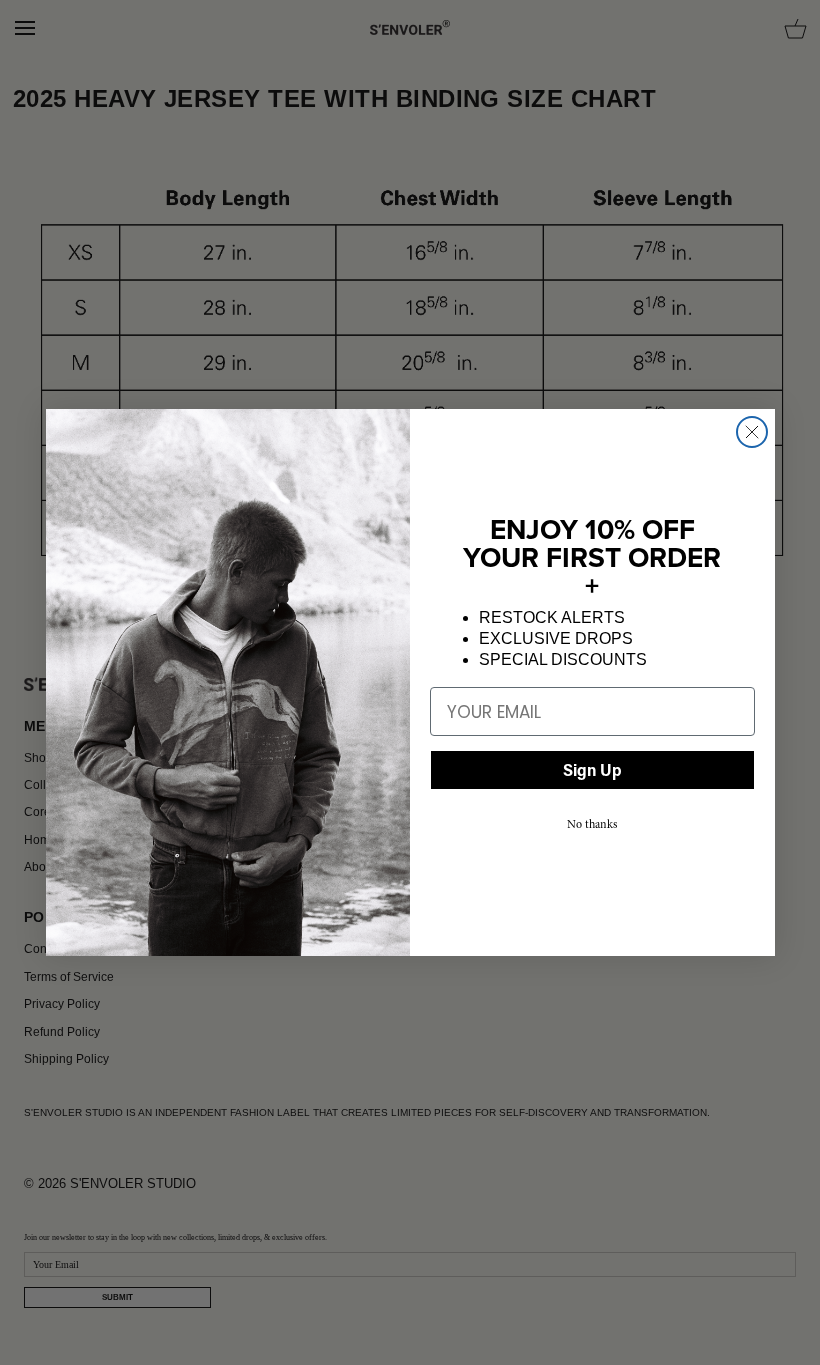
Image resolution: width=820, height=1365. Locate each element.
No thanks (592, 824)
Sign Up (592, 769)
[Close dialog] (752, 432)
